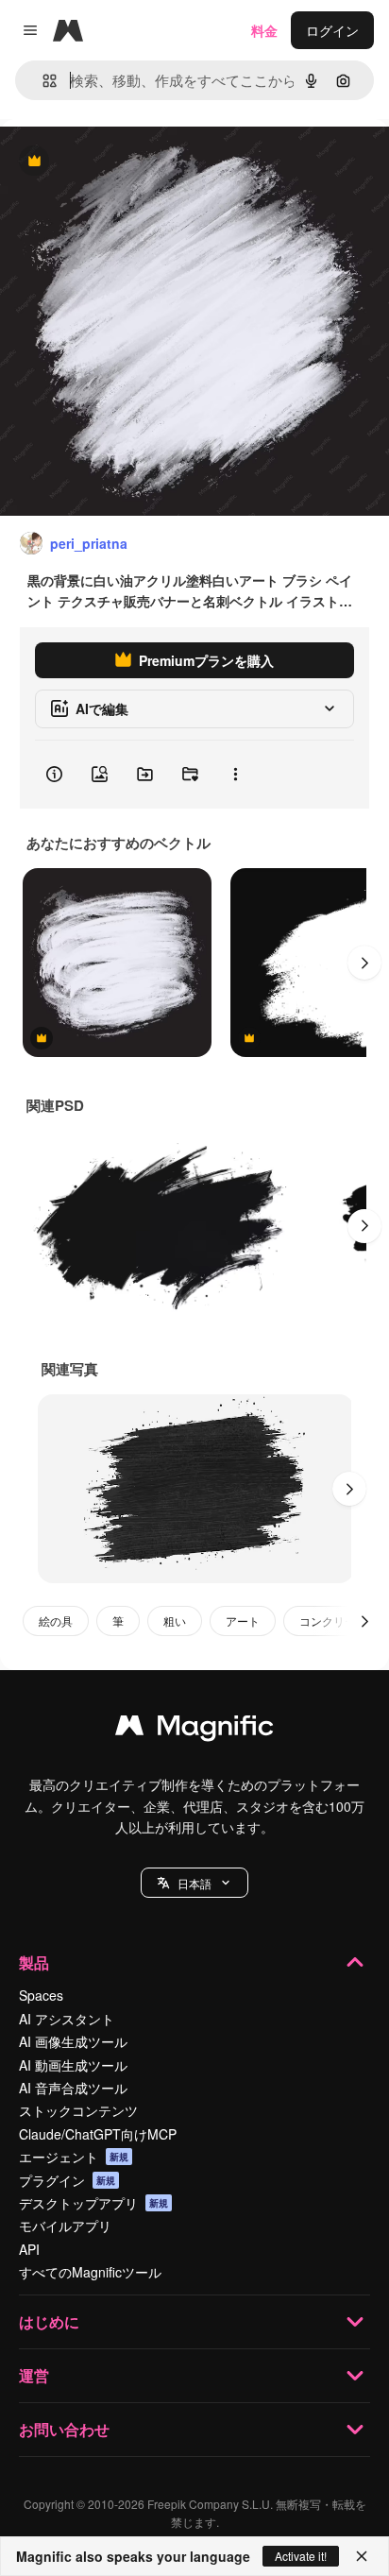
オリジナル (130, 162)
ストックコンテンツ (78, 2110)
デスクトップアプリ (93, 2203)
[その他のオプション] (235, 775)
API (29, 2249)
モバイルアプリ (65, 2226)
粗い (175, 1621)
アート (243, 1621)
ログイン (332, 30)
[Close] (362, 2556)
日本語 (194, 1883)
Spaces (41, 1995)
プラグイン (67, 2180)
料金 (264, 30)
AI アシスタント (67, 2019)
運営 (34, 2375)
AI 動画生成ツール (73, 2065)
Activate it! (301, 2556)
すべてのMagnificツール (90, 2272)
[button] (194, 1883)
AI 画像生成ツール (73, 2041)
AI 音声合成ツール (73, 2088)
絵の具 (56, 1621)
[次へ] (364, 963)
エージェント (74, 2157)
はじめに (49, 2321)
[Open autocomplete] (42, 81)
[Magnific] (194, 1730)
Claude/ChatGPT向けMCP (98, 2134)
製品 (34, 1962)
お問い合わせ (64, 2429)
